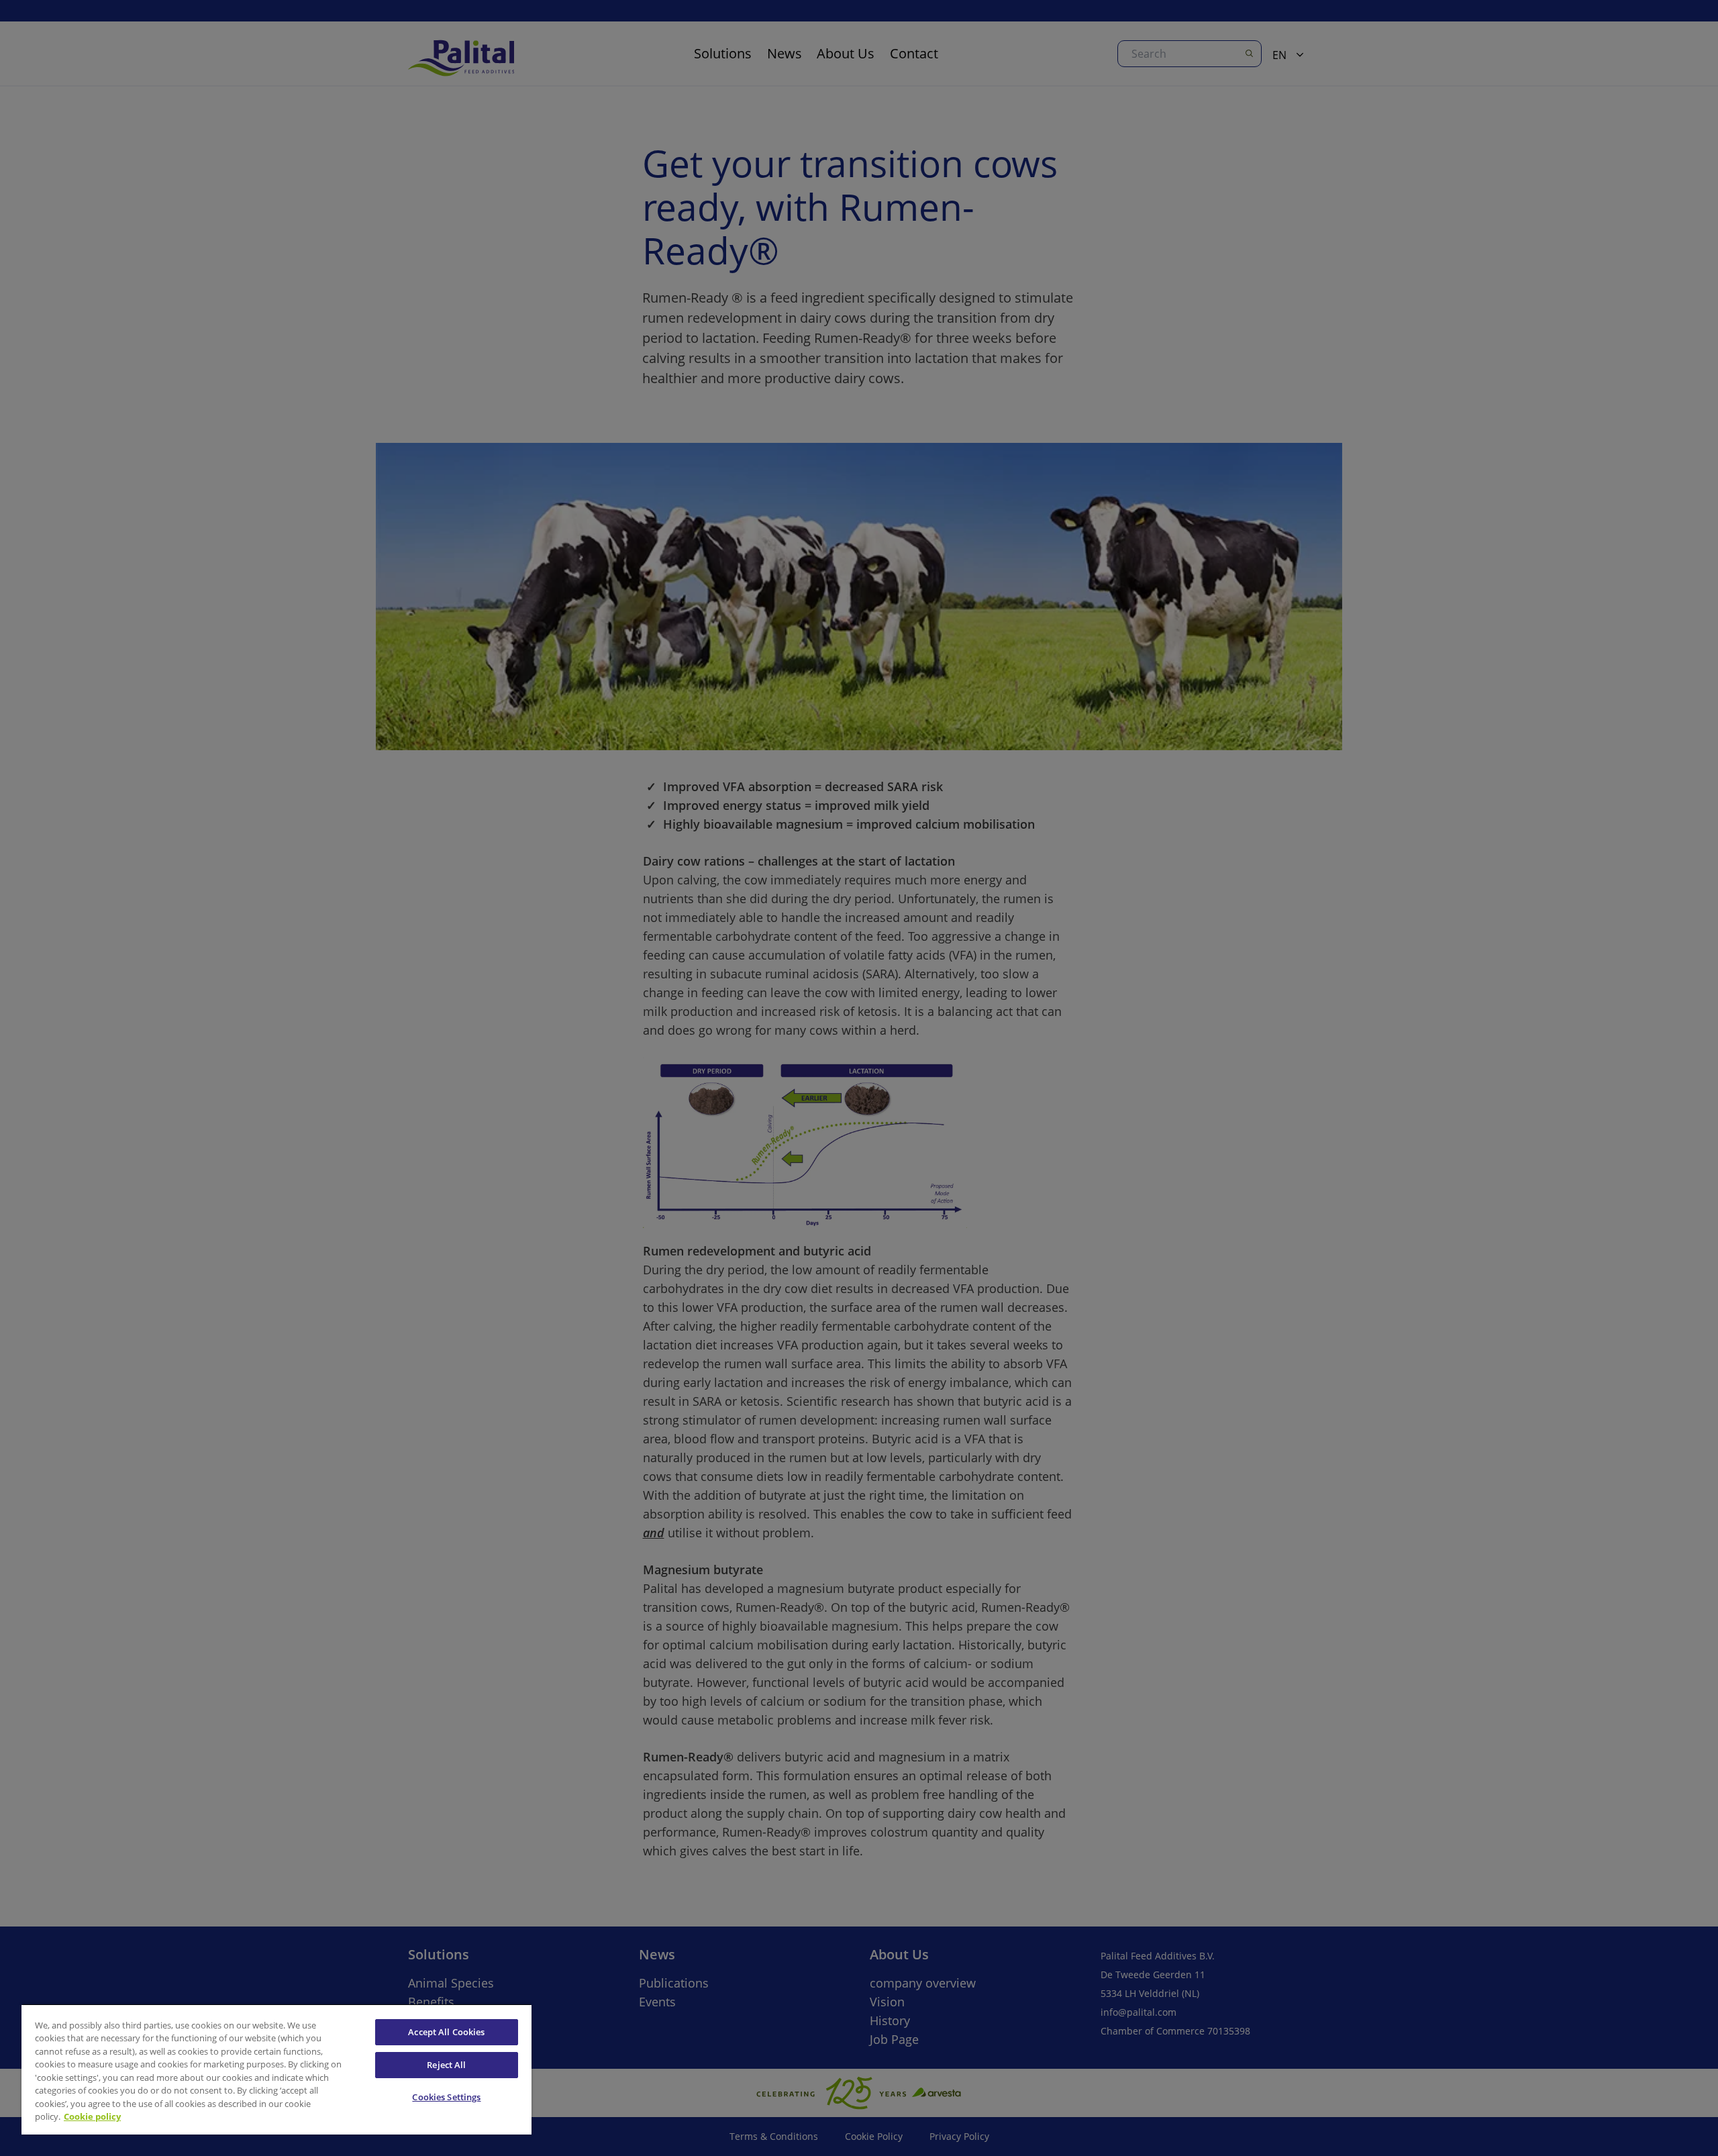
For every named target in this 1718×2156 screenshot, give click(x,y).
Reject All (446, 2065)
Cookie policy (92, 2116)
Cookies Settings (446, 2097)
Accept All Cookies (446, 2032)
